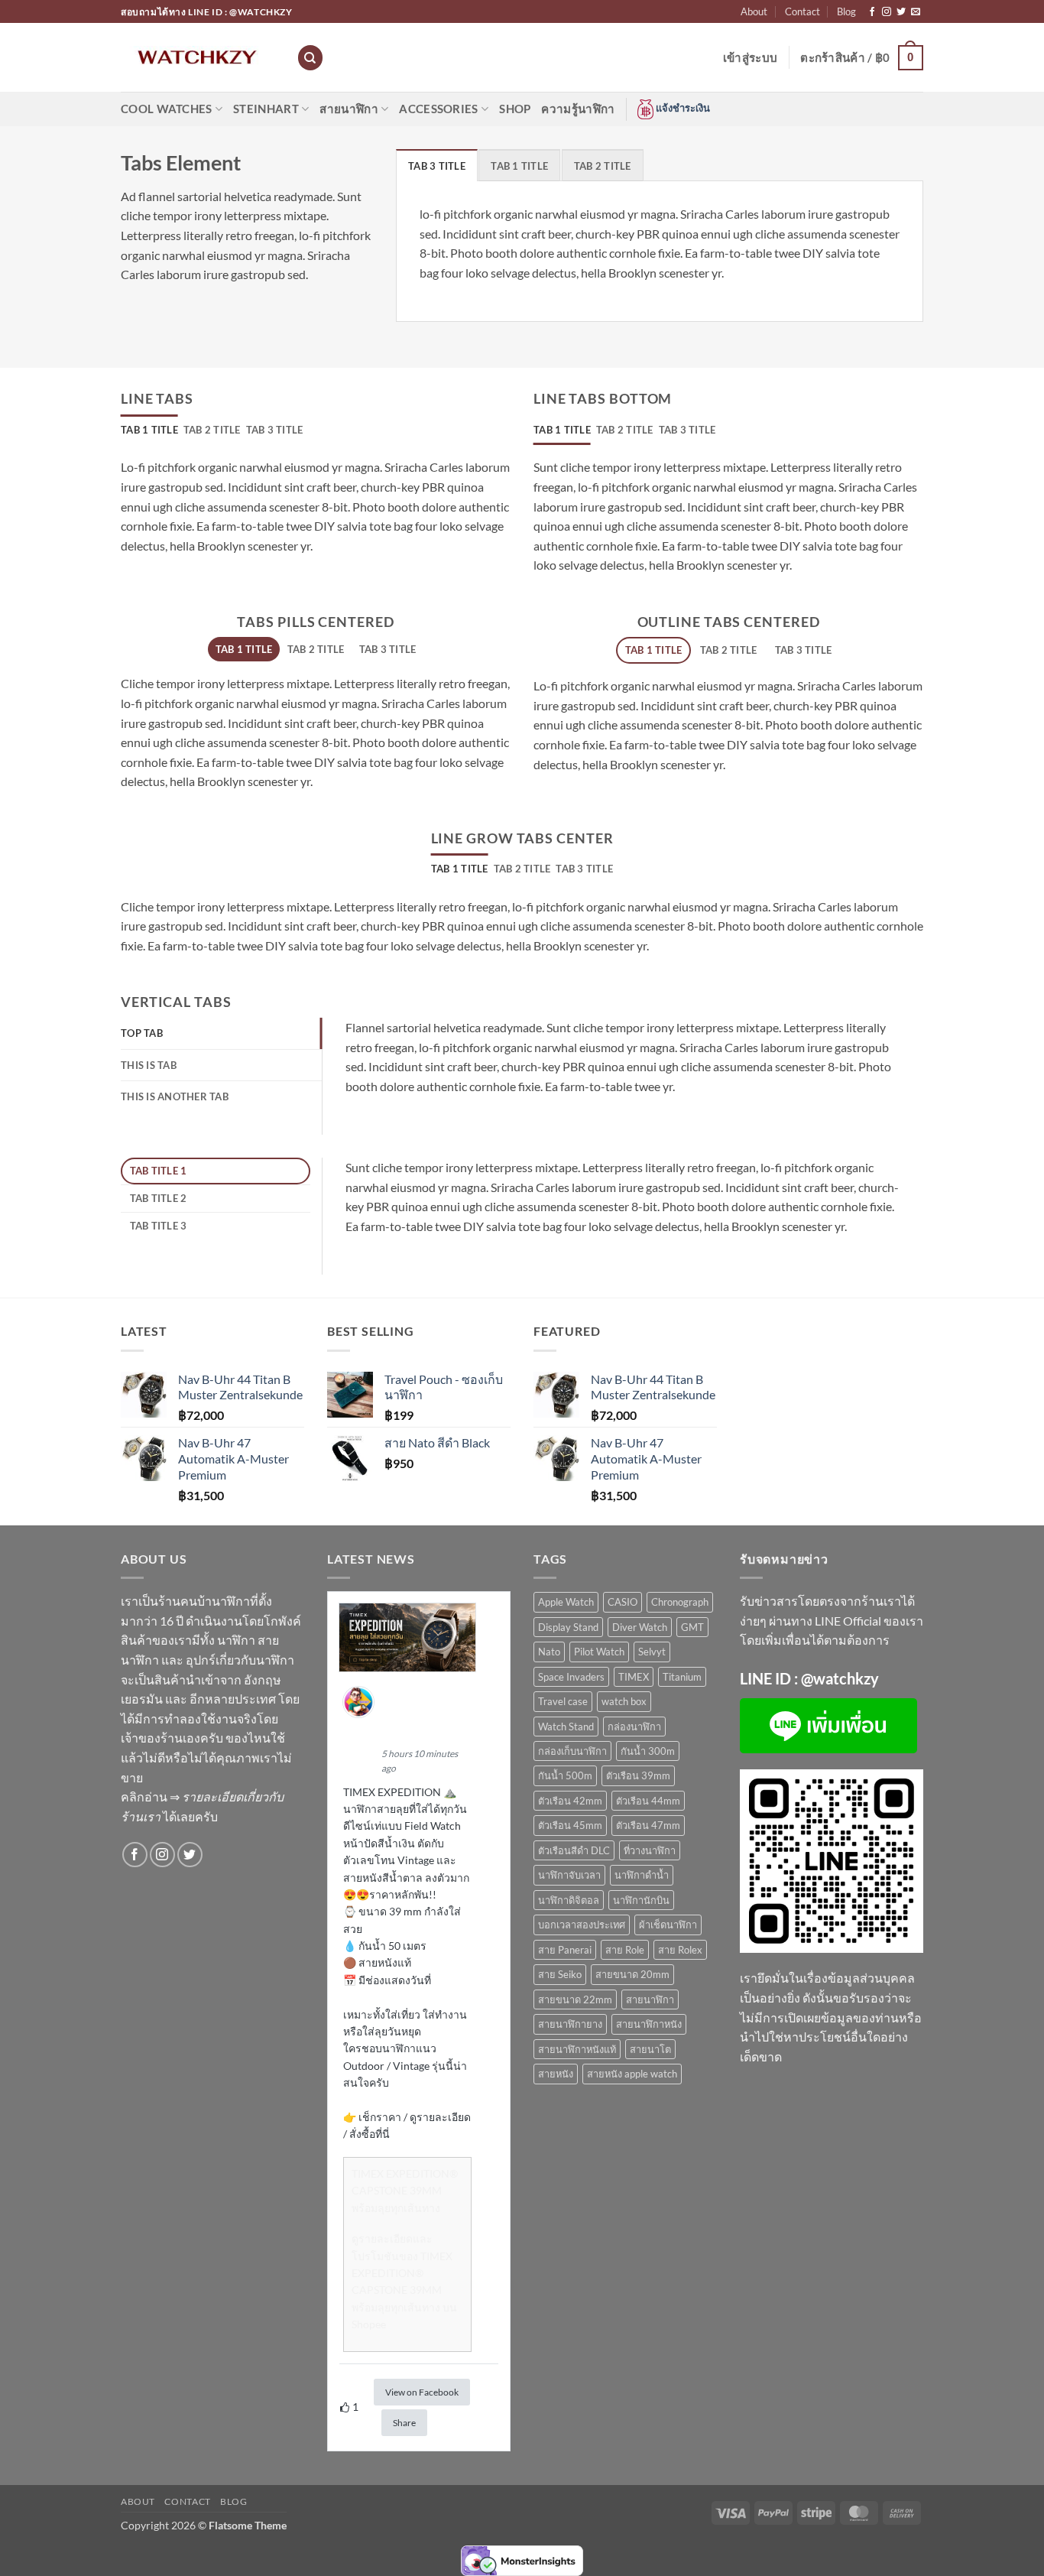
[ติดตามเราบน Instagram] (887, 12)
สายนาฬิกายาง (570, 2024)
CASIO (623, 1602)
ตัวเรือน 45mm (570, 1825)
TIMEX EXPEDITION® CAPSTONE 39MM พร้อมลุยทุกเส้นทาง (405, 2191)
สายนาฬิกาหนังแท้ (577, 2049)
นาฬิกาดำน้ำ (642, 1875)
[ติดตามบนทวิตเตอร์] (901, 12)
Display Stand (568, 1627)
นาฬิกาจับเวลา (569, 1875)
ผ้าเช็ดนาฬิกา (668, 1925)
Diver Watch (640, 1627)
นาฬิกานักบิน (641, 1900)
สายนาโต (650, 2049)
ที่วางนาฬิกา (650, 1850)
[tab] (437, 165)
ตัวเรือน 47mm (648, 1825)
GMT (692, 1627)
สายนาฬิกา (349, 109)
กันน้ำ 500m (565, 1775)
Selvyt (652, 1652)
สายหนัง (556, 2074)
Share (404, 2423)
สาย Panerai (565, 1950)
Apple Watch (566, 1602)
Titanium (682, 1677)
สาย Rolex (680, 1950)
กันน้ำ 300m (648, 1751)
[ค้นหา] (310, 58)
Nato (549, 1652)
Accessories (438, 109)
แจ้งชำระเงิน (682, 108)
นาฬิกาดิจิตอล (569, 1900)
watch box (624, 1701)
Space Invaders (571, 1677)
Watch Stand (566, 1727)
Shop (515, 109)
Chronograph (680, 1602)
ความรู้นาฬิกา (578, 109)
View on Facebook (422, 2392)
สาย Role (625, 1950)
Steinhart (266, 109)
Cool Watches (167, 109)
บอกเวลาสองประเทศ (582, 1925)
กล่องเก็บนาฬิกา (572, 1751)
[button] (750, 57)
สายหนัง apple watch (632, 2074)
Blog (846, 11)
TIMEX (634, 1677)
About (754, 11)
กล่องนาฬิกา (634, 1727)
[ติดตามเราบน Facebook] (872, 12)
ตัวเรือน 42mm (570, 1801)
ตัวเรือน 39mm (638, 1775)
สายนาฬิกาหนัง (649, 2024)
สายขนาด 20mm (632, 1974)
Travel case (563, 1701)
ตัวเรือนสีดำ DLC (574, 1850)
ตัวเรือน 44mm (648, 1801)
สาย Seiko (560, 1974)
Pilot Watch (599, 1652)
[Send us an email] (916, 12)
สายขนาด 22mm (575, 1999)
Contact (802, 11)
